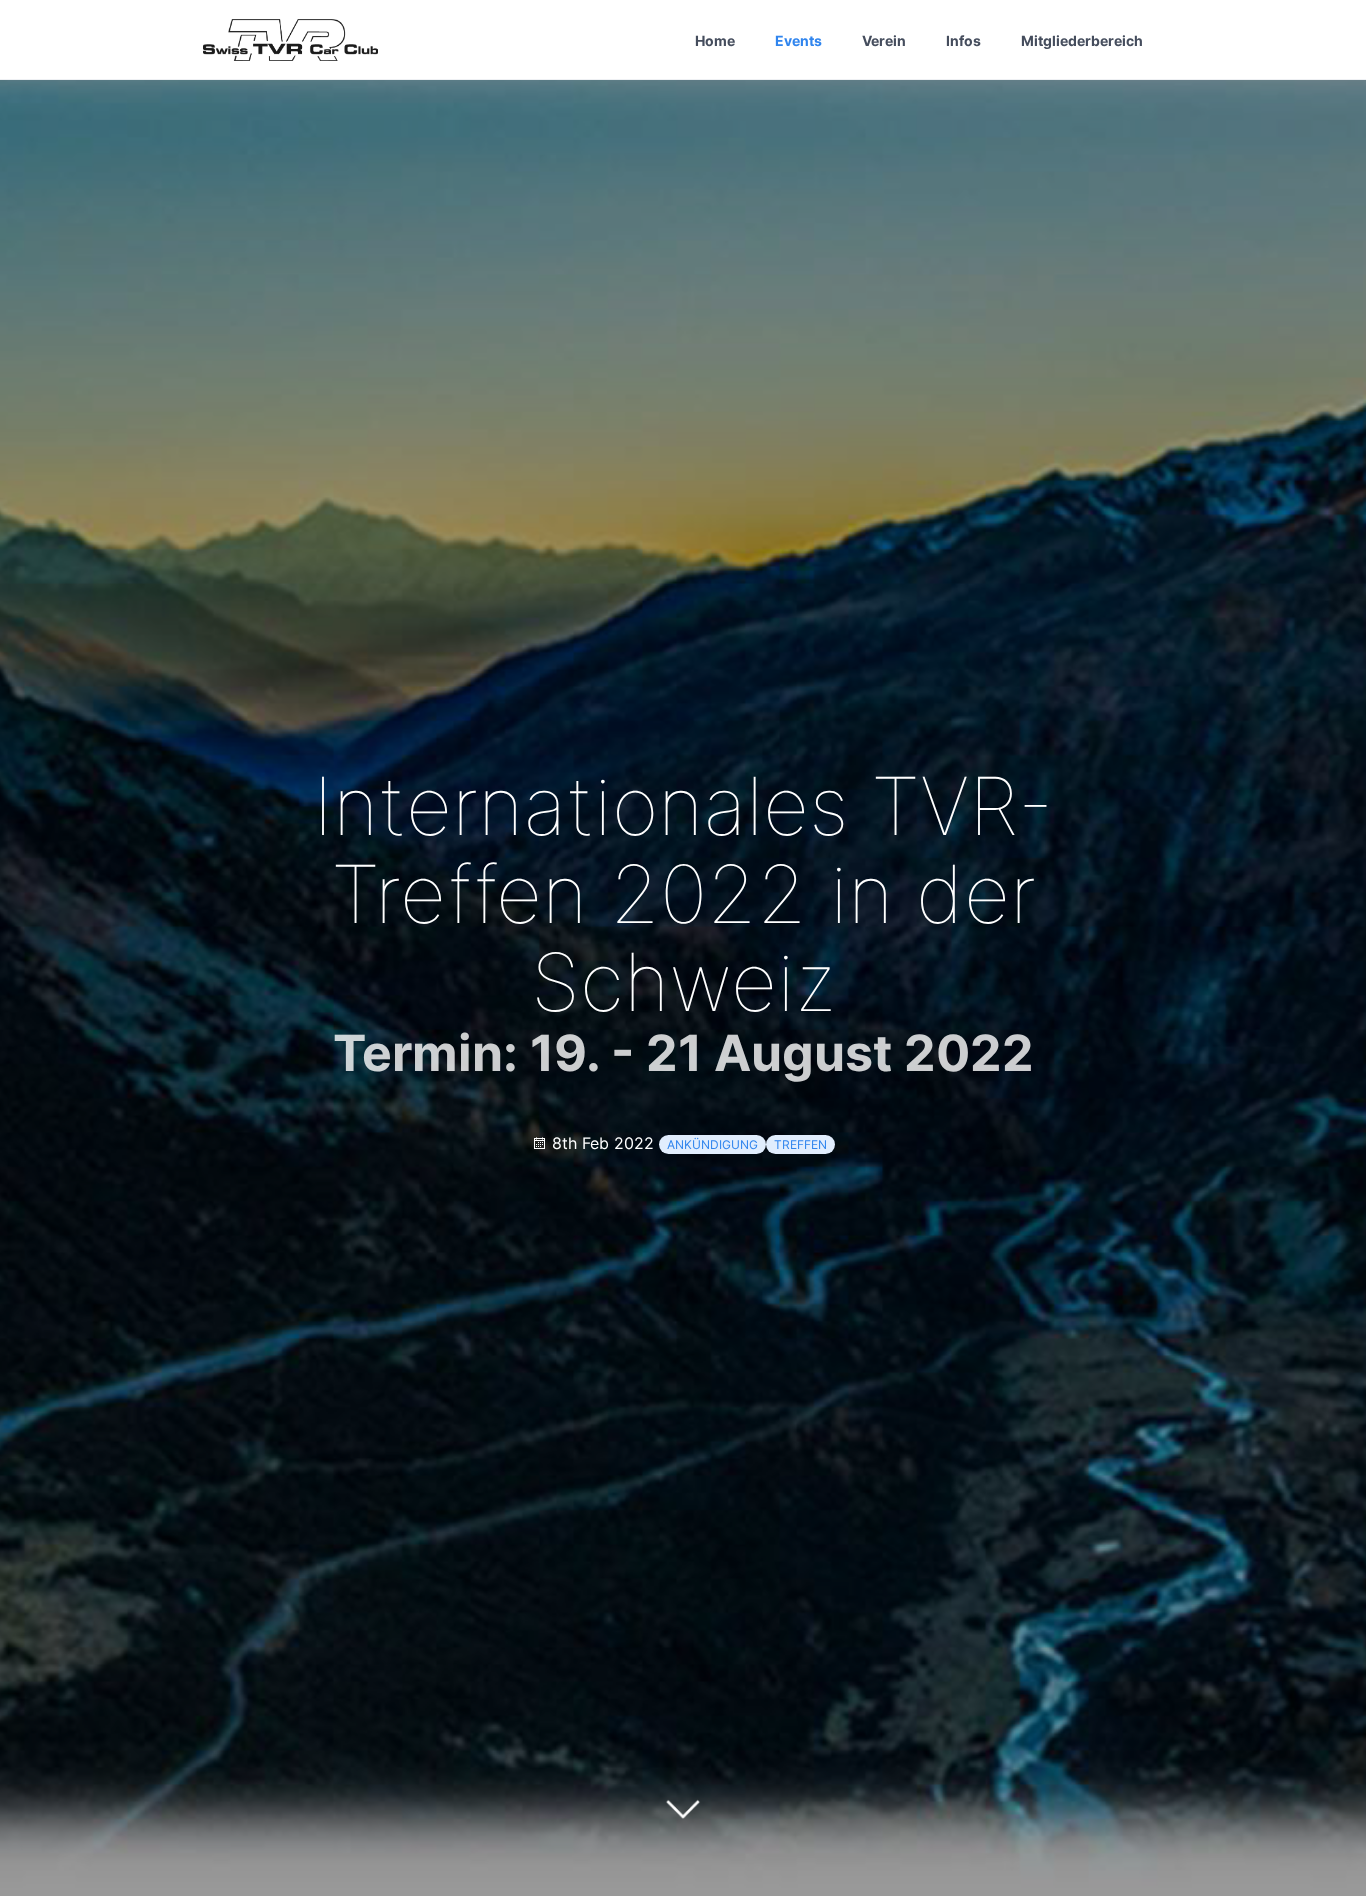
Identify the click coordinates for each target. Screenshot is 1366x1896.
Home (715, 40)
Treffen (800, 1144)
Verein (884, 40)
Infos (963, 40)
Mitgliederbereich (1082, 40)
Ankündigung (712, 1144)
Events (798, 40)
